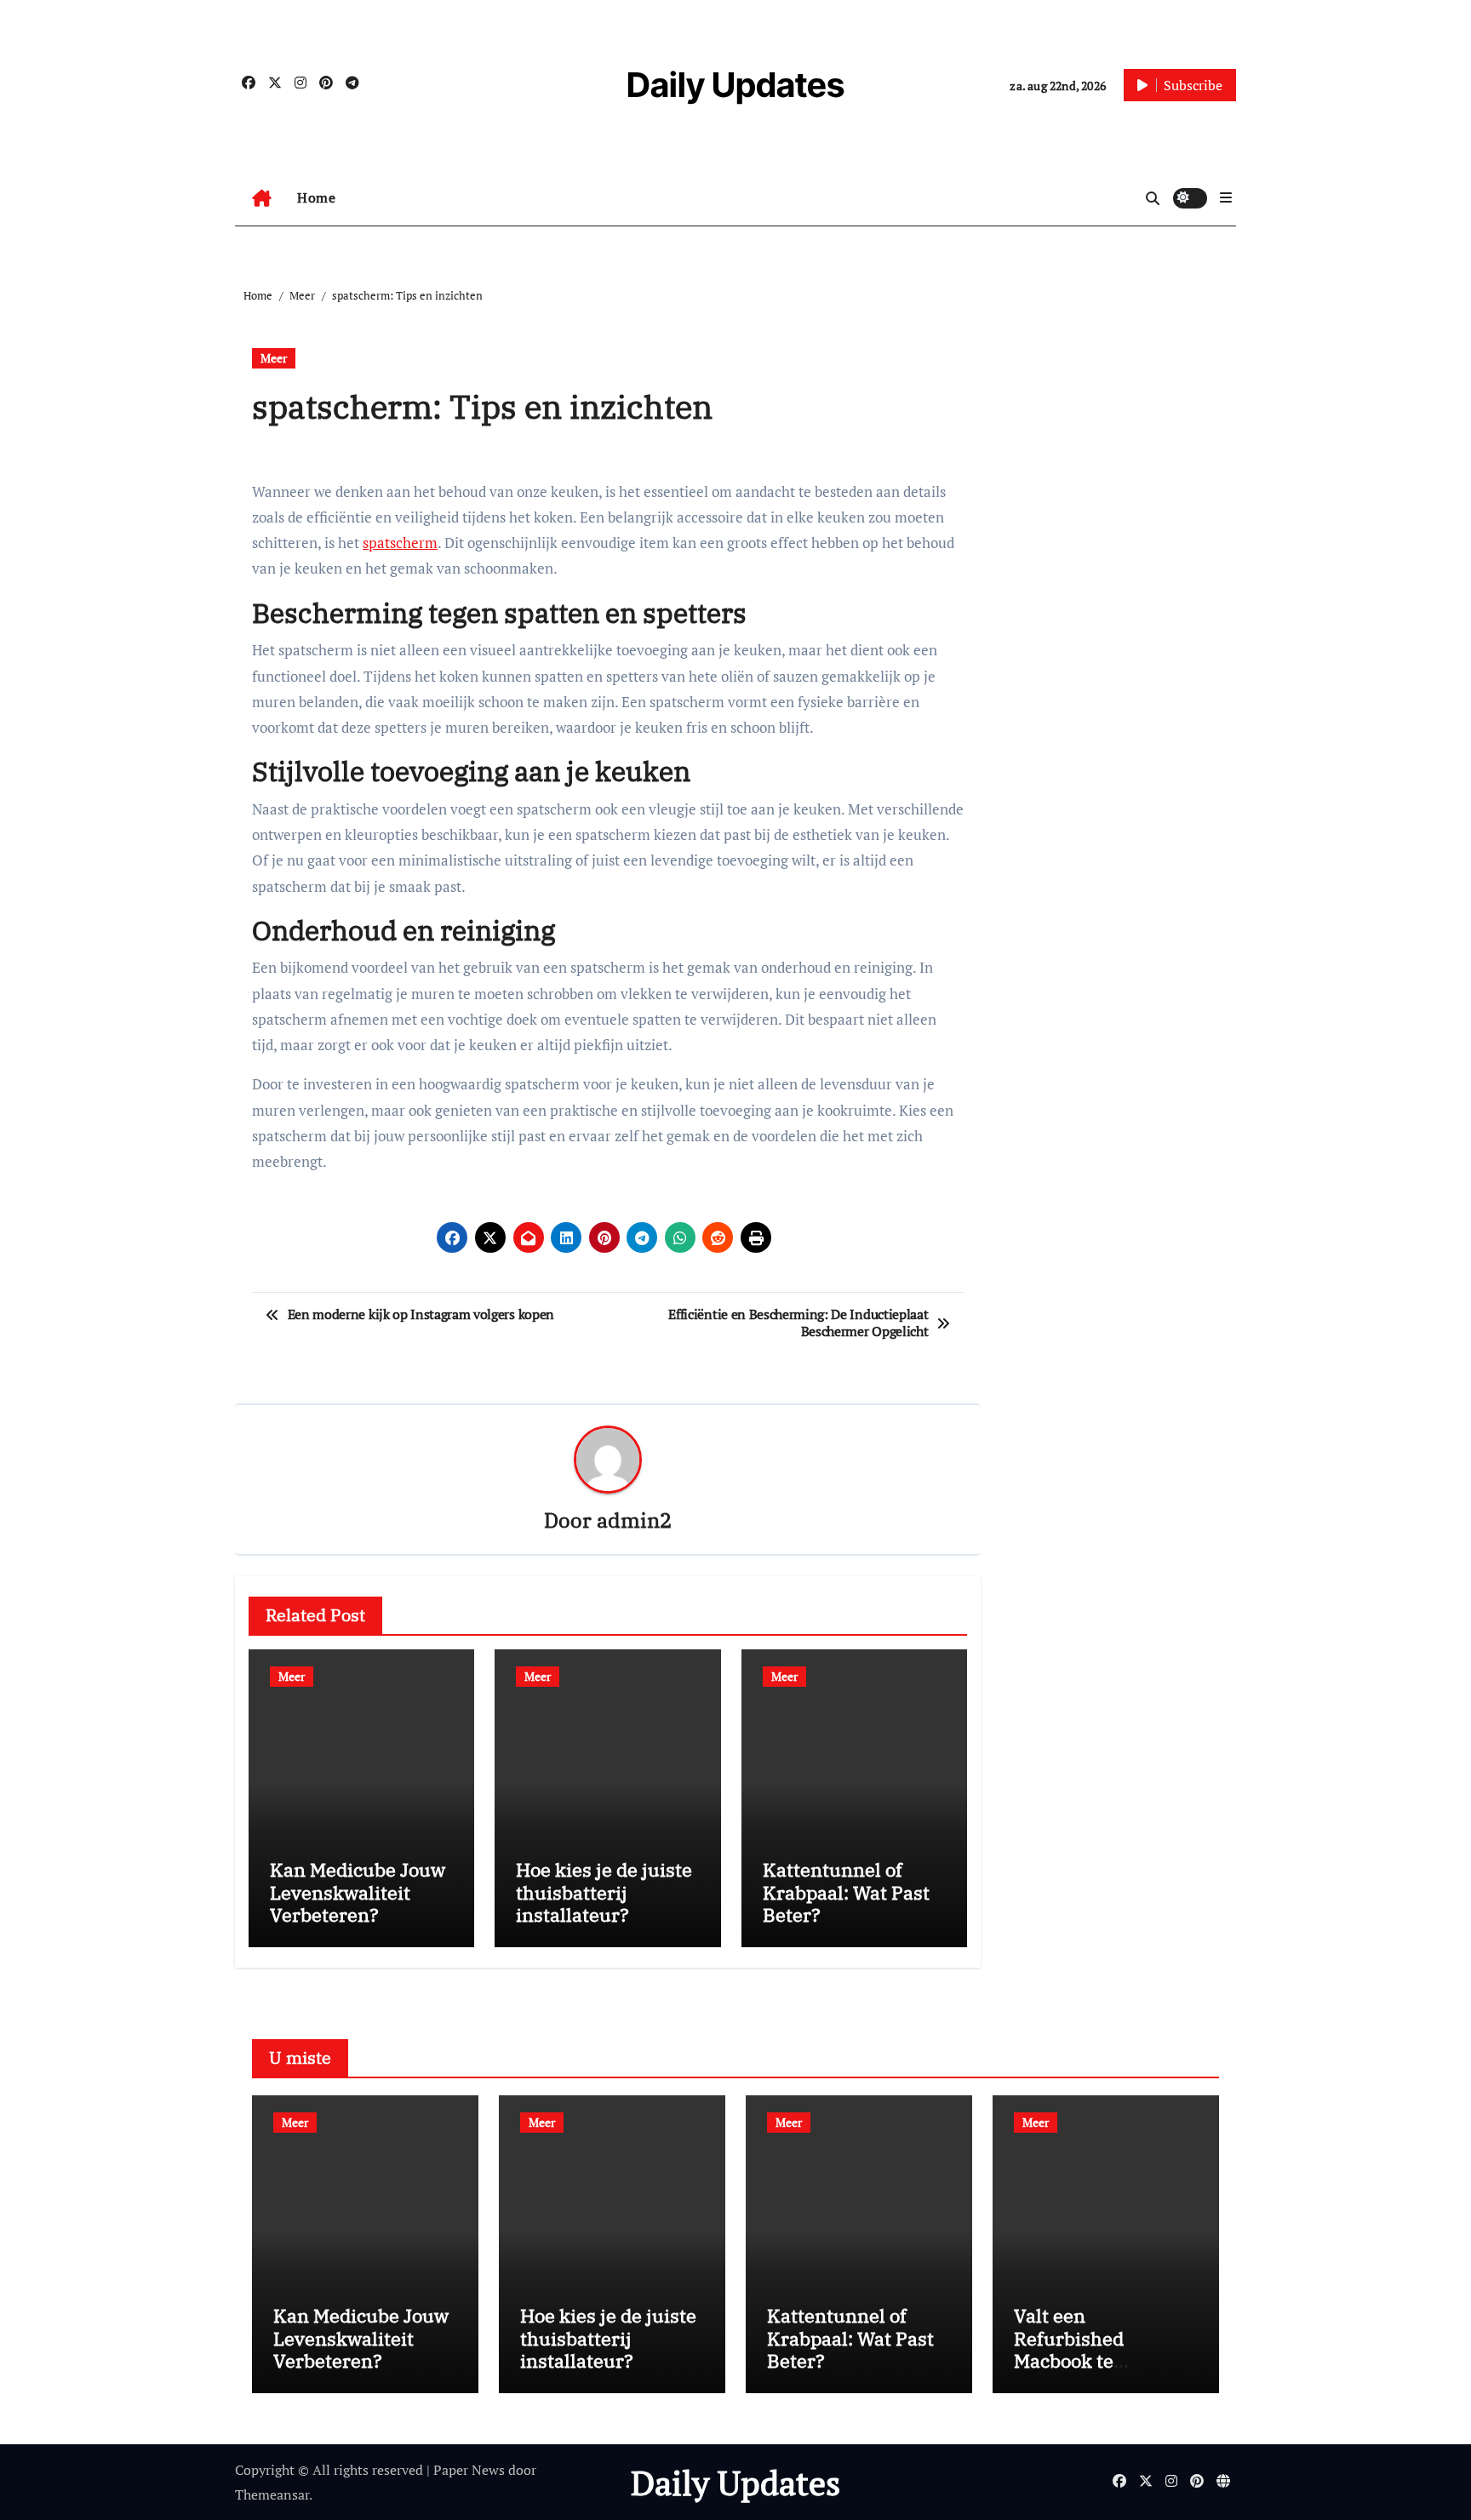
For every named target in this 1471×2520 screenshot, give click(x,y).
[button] (1226, 197)
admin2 (634, 1520)
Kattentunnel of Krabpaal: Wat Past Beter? (846, 1892)
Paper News (469, 2470)
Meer (274, 358)
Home (316, 197)
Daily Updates (735, 85)
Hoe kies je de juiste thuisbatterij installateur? (604, 1892)
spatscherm (400, 543)
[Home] (262, 198)
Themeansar (272, 2494)
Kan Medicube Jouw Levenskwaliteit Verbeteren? (358, 1892)
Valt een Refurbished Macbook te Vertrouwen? (1071, 2349)
